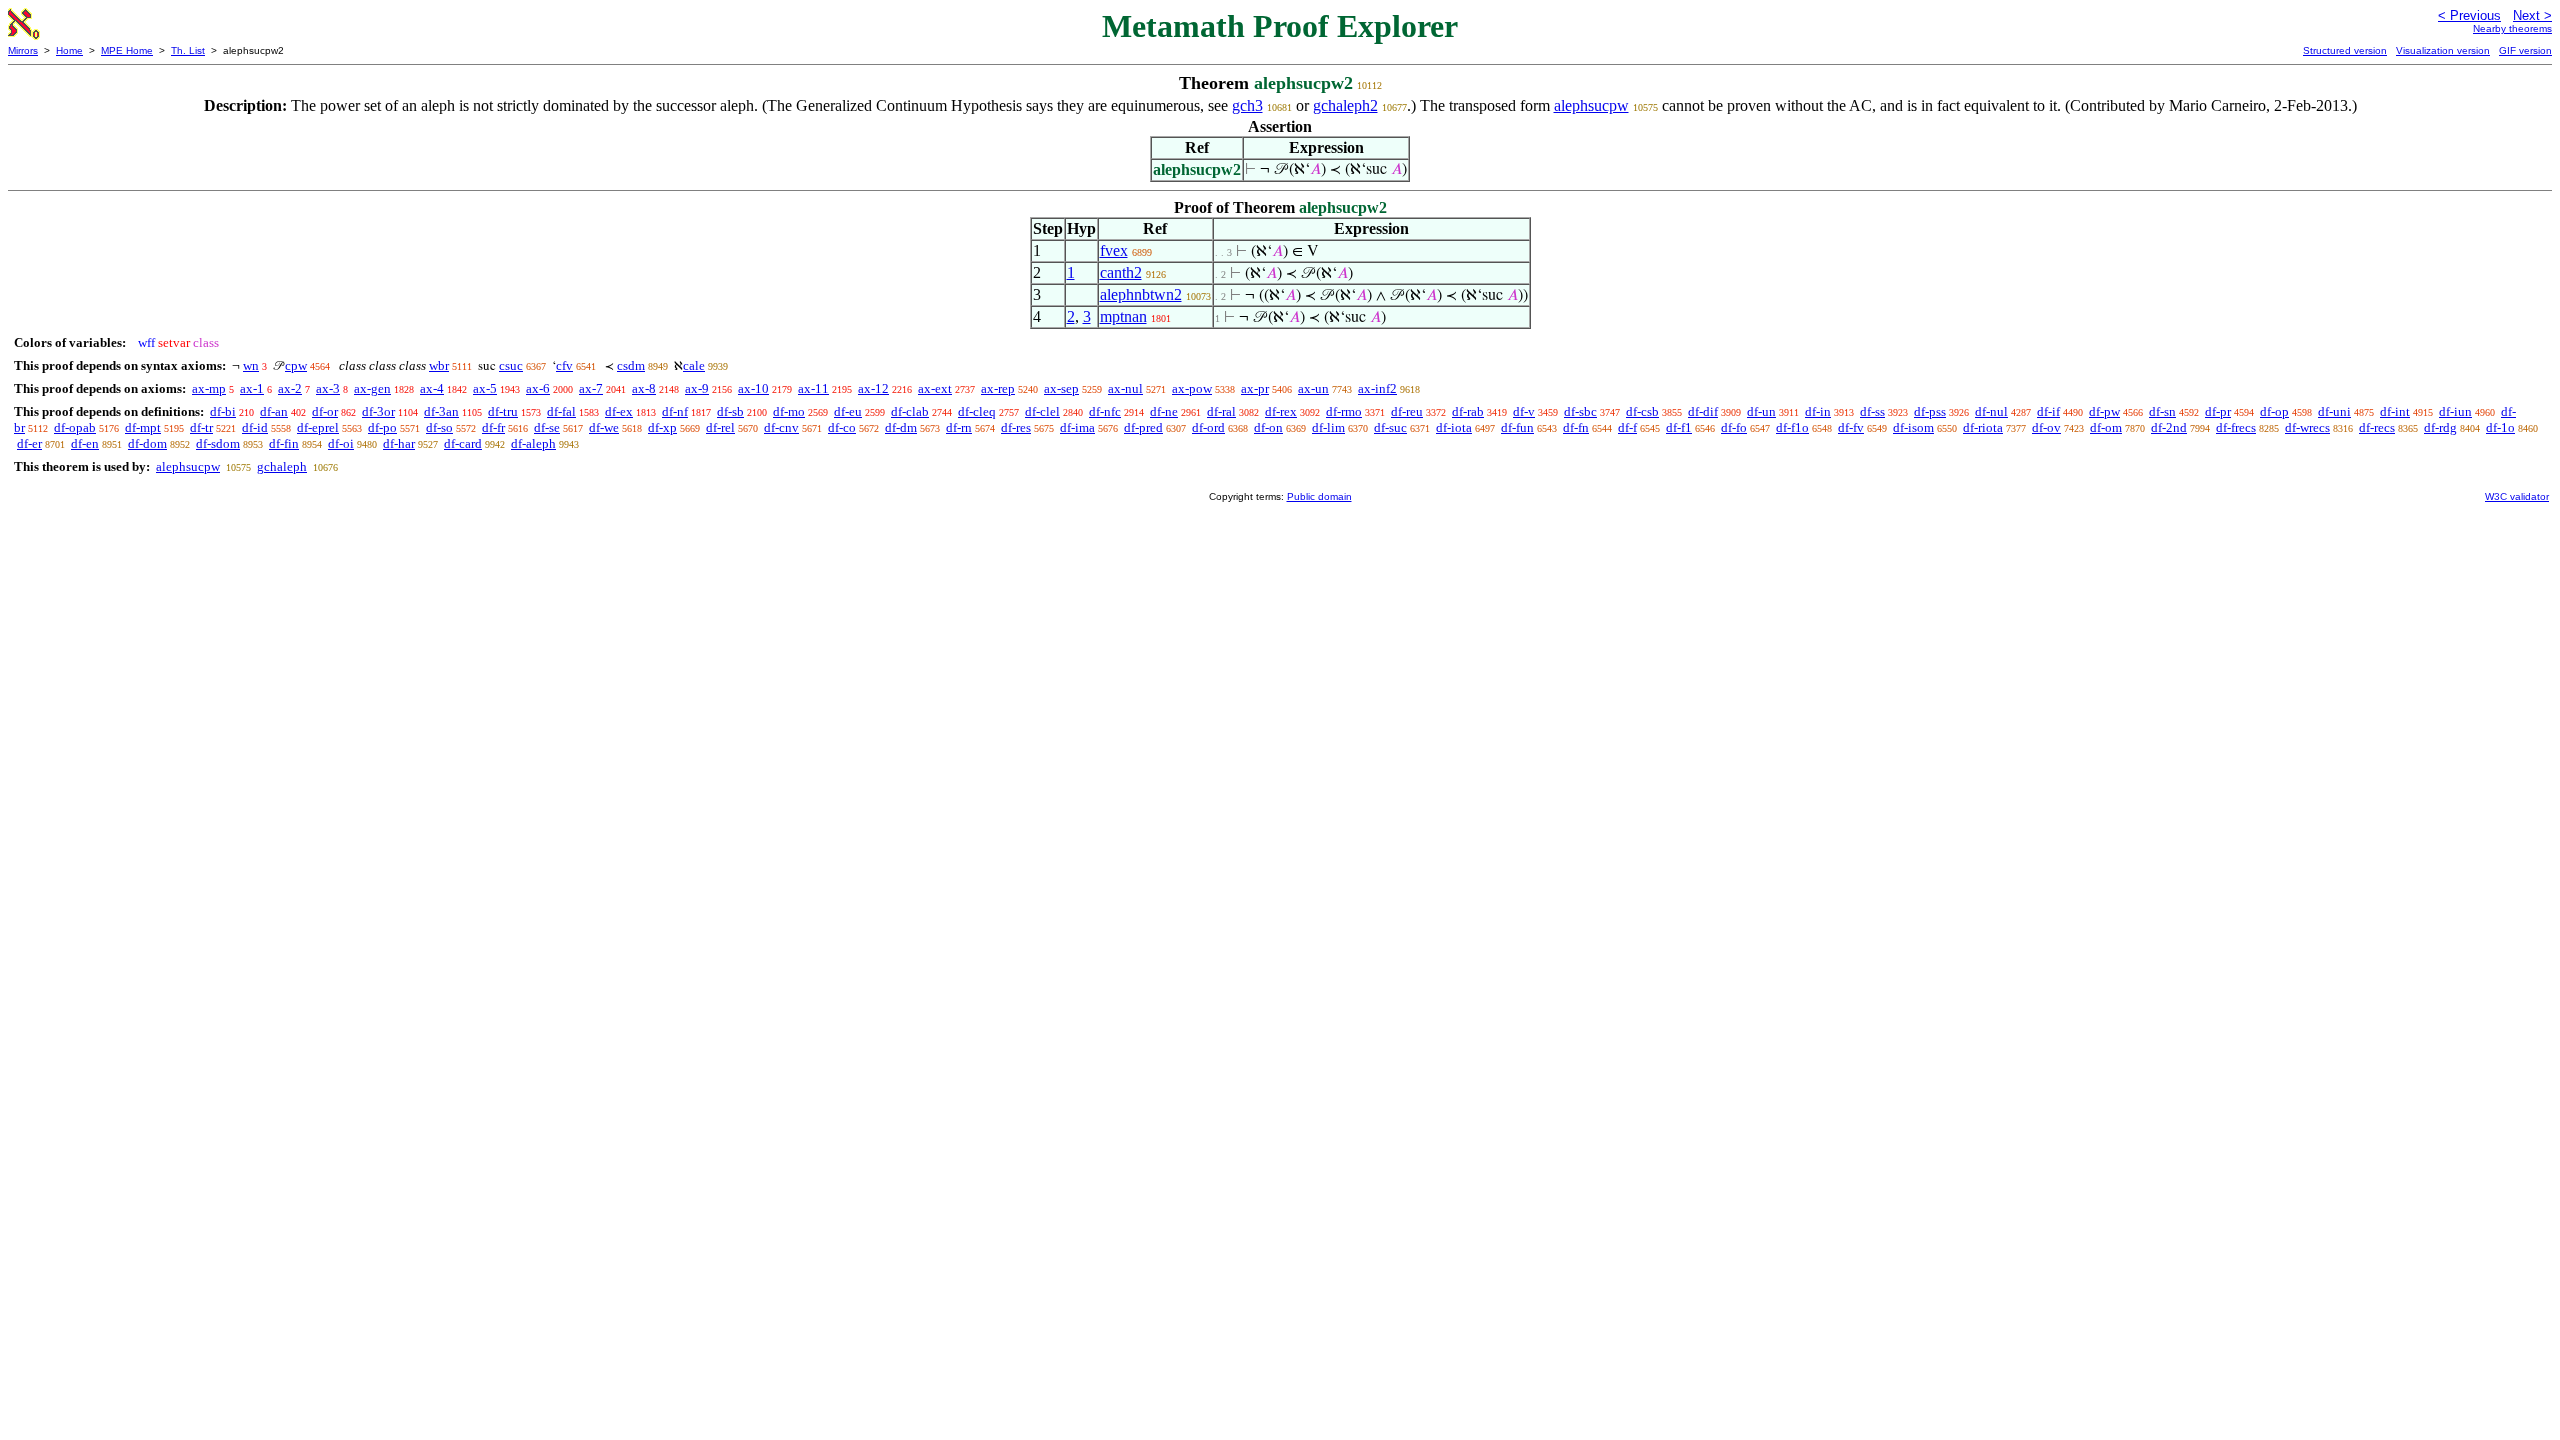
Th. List (188, 50)
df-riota (1983, 427)
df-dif (1703, 411)
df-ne (1164, 411)
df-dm (901, 427)
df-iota (1454, 427)
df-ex (619, 411)
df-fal (561, 411)
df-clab (910, 411)
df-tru (503, 411)
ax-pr (1255, 388)
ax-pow (1192, 388)
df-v (1524, 411)
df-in (1818, 411)
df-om (2106, 427)
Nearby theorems (2512, 28)
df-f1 (1679, 427)
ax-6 (538, 388)
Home (69, 50)
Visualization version (2443, 50)
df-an (274, 411)
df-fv (1851, 427)
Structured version (2345, 50)
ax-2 (290, 388)
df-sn (2162, 411)
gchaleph (282, 466)
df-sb (730, 411)
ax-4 (432, 388)
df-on (1268, 427)
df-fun (1517, 427)
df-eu (848, 411)
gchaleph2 (1345, 105)
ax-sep (1061, 388)
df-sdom (218, 443)
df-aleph (533, 443)
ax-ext (935, 388)
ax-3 (328, 388)
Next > (2532, 15)
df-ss (1872, 411)
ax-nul (1125, 388)
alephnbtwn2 (1141, 294)
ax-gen (372, 388)
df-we (604, 427)
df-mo (789, 411)
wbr (439, 365)
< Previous (2469, 15)
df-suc (1390, 427)
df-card (463, 443)
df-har (399, 443)
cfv (564, 365)
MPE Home (127, 50)
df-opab (75, 427)
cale (694, 365)
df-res (1016, 427)
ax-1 (252, 388)
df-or (325, 411)
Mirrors (23, 50)
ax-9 (697, 388)
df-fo (1734, 427)
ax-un (1313, 388)
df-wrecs (2307, 427)
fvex (1114, 250)
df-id (255, 427)
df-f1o (1792, 427)
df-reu (1407, 411)
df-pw (2104, 411)
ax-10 (753, 388)
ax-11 (813, 388)
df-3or (378, 411)
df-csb (1642, 411)
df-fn (1576, 427)
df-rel (720, 427)
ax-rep (998, 388)
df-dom (147, 443)
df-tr (201, 427)
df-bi (223, 411)
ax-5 (485, 388)
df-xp (662, 427)
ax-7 (591, 388)
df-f (1627, 427)
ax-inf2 (1377, 388)
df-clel (1042, 411)
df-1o (2500, 427)
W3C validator (2517, 496)
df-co (842, 427)
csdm (631, 365)
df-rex (1281, 411)
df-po (382, 427)
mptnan (1123, 316)
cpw (296, 365)
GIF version (2525, 50)
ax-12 (873, 388)
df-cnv (781, 427)
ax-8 (644, 388)
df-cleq (977, 411)
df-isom (1913, 427)
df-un (1761, 411)
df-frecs (2236, 427)
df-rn (959, 427)
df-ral (1221, 411)
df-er (29, 443)
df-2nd (2169, 427)
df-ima (1077, 427)
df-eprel (318, 427)
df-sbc (1580, 411)
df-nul (1991, 411)
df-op (2274, 411)
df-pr (2218, 411)
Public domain (1319, 496)
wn (251, 365)
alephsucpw (1591, 105)
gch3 (1247, 105)
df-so (439, 427)
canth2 (1121, 272)
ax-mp (209, 388)
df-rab (1468, 411)
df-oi (341, 443)
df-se (547, 427)
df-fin (284, 443)
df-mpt (143, 427)
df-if (2048, 411)
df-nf (675, 411)
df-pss (1930, 411)
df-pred (1143, 427)
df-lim (1328, 427)
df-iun (2455, 411)
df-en (85, 443)
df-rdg (2440, 427)
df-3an (441, 411)
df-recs (2377, 427)
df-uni (2334, 411)
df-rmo (1344, 411)
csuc (511, 365)
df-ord (1208, 427)
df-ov (2046, 427)
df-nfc (1105, 411)
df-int (2395, 411)
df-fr (493, 427)
